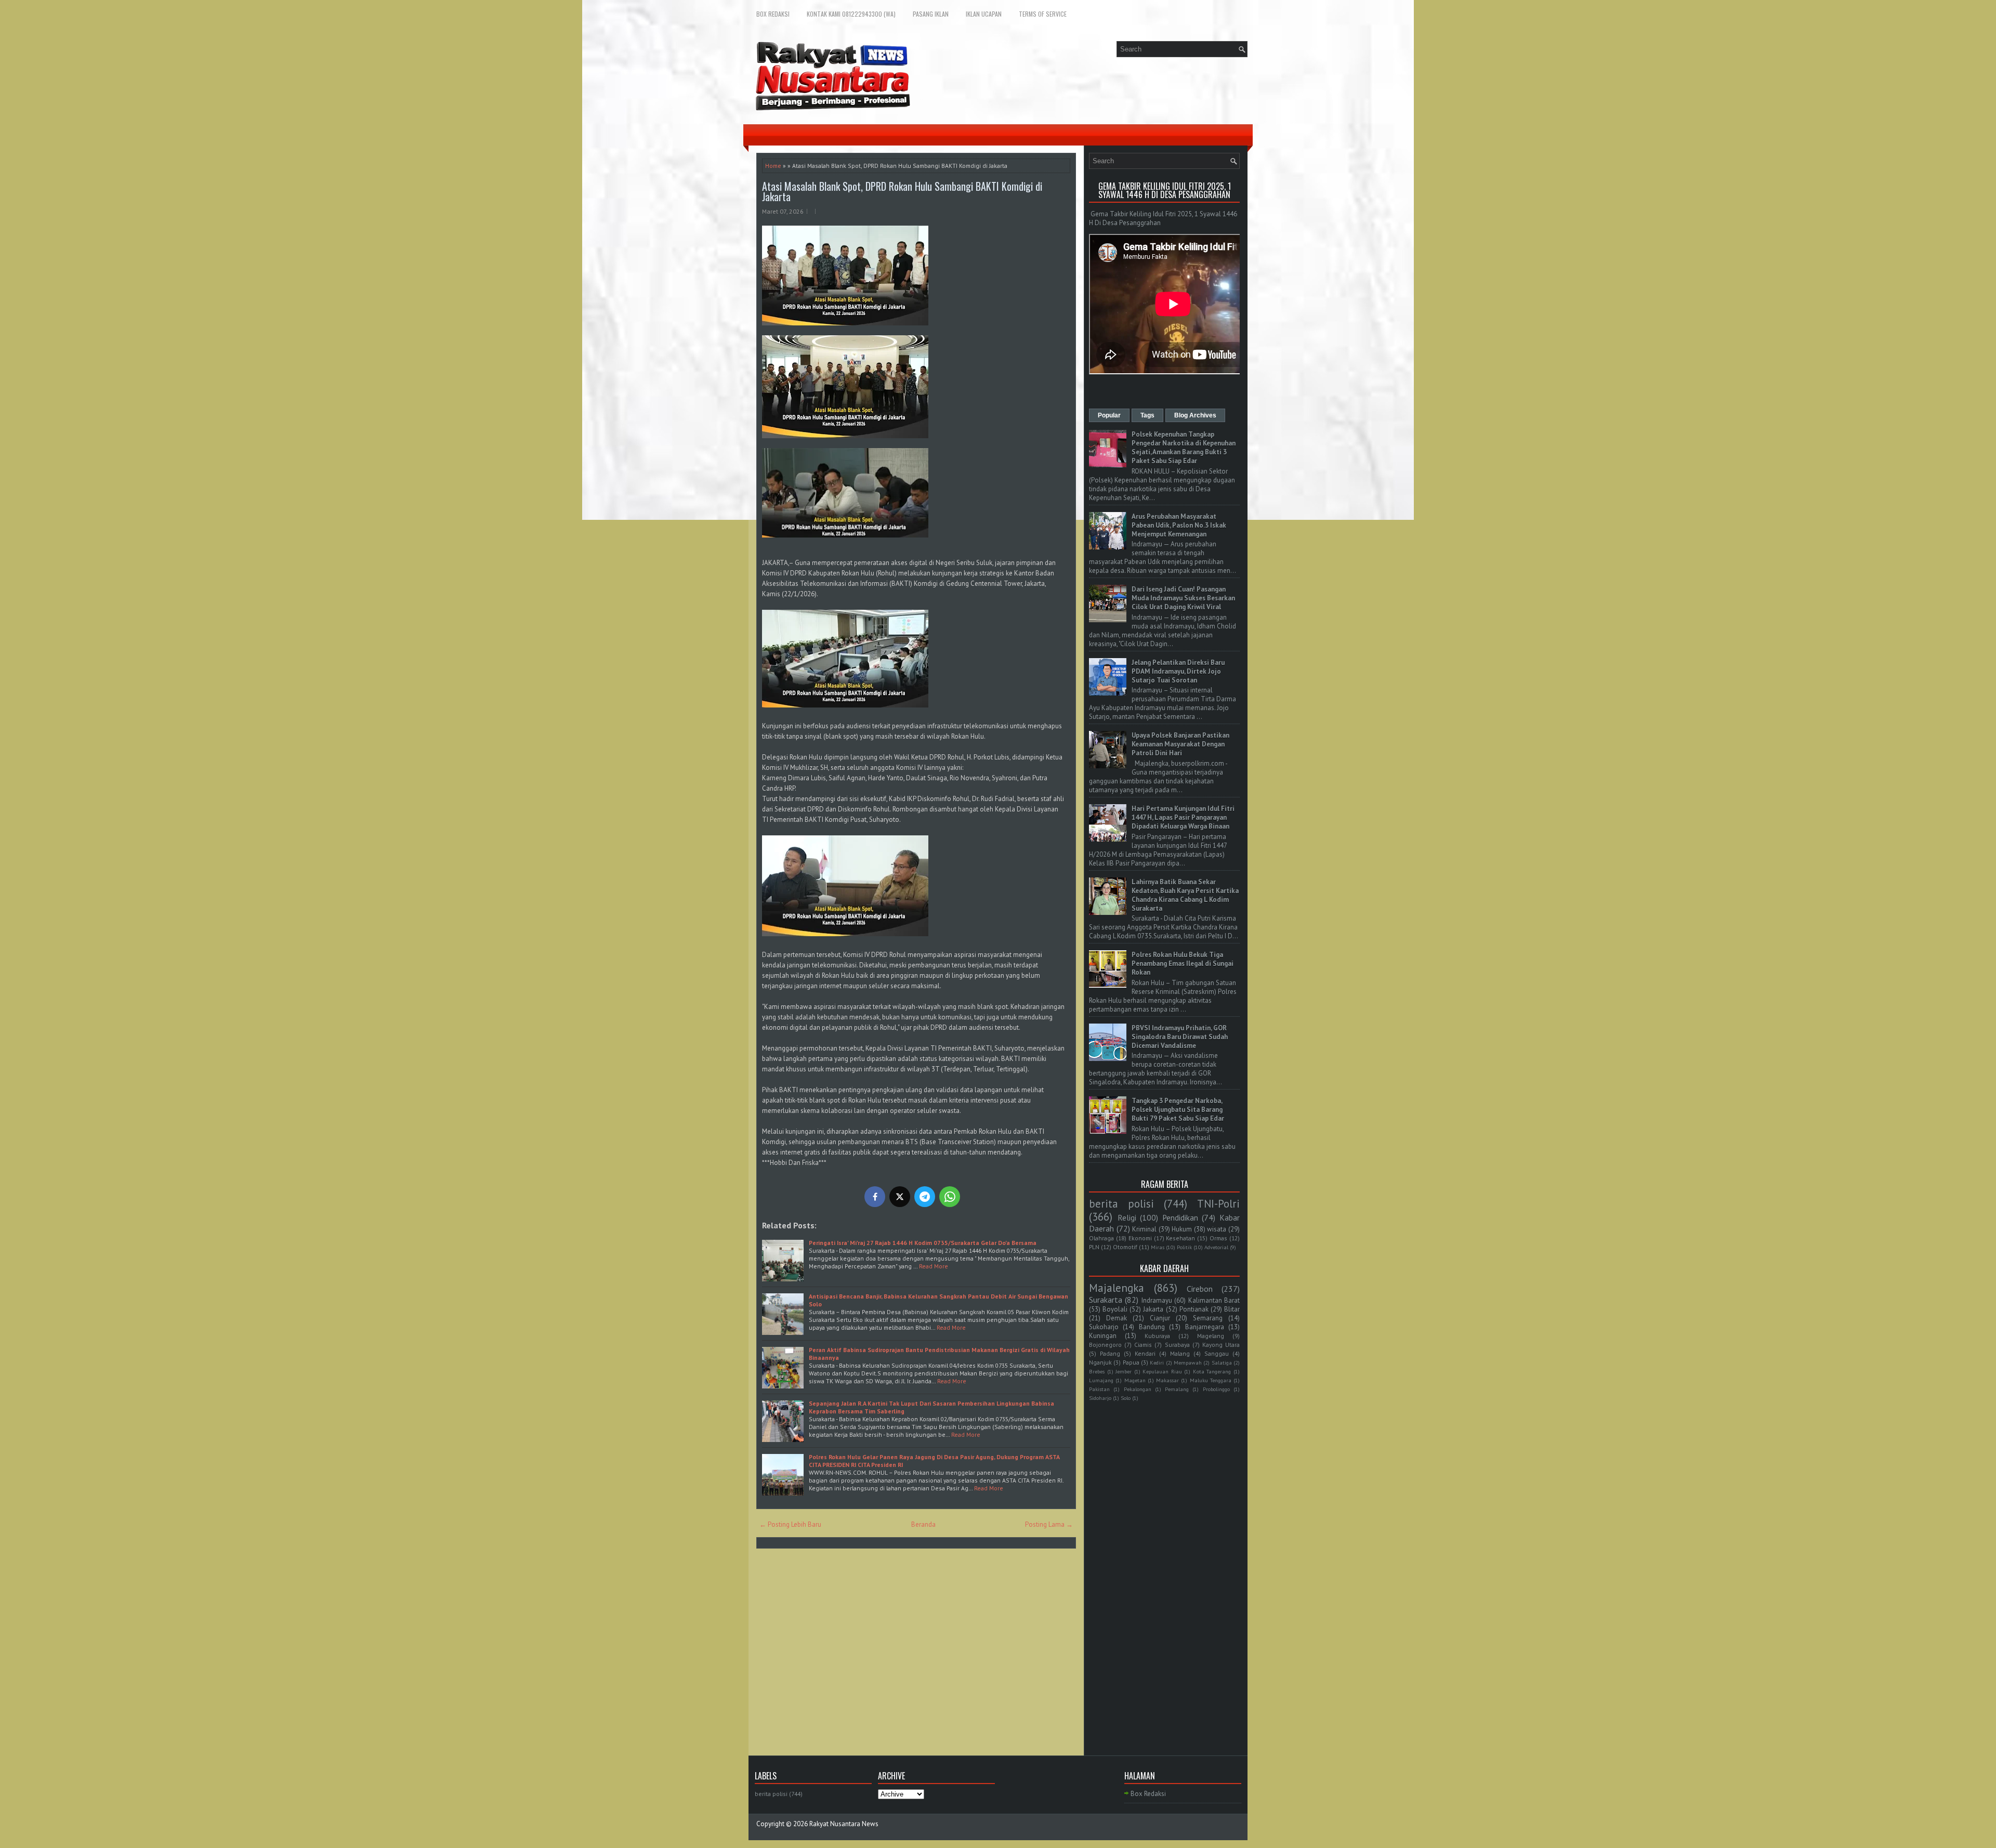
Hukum (1182, 1229)
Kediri (1157, 1362)
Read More (934, 1266)
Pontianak (1194, 1309)
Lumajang (1101, 1380)
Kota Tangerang (1212, 1371)
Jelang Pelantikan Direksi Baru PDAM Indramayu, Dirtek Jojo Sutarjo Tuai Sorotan (1178, 671)
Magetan (1135, 1380)
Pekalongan (1138, 1389)
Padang (1110, 1353)
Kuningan (1103, 1336)
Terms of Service (1043, 14)
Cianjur (1160, 1318)
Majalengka (1117, 1288)
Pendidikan (1180, 1217)
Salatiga (1222, 1362)
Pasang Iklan (931, 14)
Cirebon (1200, 1289)
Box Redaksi (773, 14)
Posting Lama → (1049, 1524)
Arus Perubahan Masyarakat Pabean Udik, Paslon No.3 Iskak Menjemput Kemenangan (1179, 525)
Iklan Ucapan (984, 14)
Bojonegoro (1105, 1345)
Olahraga (1101, 1238)
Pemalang (1177, 1389)
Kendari (1145, 1353)
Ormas (1218, 1238)
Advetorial (1216, 1247)
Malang (1180, 1353)
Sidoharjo (1100, 1398)
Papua (1131, 1362)
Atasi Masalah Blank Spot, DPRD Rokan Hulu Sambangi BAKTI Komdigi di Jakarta (902, 191)
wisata (1217, 1229)
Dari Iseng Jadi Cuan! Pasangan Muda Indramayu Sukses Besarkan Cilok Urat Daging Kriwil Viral (1183, 598)
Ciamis (1143, 1345)
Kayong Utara (1221, 1345)
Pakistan (1099, 1389)
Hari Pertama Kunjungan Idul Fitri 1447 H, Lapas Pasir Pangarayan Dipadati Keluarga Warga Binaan (1183, 817)
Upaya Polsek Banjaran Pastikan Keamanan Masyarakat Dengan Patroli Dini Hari (1180, 744)
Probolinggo (1216, 1389)
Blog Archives (1195, 415)
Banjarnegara (1205, 1327)
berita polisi (1121, 1204)
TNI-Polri (1218, 1204)
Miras (1158, 1247)
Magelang (1211, 1336)
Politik (1184, 1247)
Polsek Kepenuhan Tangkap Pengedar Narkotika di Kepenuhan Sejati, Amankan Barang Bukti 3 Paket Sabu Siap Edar (1184, 448)
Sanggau (1217, 1353)
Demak (1117, 1318)
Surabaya (1177, 1345)
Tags (1147, 415)
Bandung (1152, 1327)
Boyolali (1115, 1309)
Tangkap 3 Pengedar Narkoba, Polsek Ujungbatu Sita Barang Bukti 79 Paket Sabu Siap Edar (1178, 1110)
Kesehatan (1180, 1238)
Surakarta (1106, 1300)
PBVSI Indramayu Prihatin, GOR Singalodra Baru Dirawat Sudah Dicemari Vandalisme (1180, 1037)
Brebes (1097, 1371)
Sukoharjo (1104, 1327)
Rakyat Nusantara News (844, 1824)
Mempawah (1188, 1362)
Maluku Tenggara (1211, 1380)
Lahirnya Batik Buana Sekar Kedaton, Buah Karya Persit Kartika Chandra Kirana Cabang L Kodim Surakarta (1185, 895)
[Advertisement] (1164, 1566)
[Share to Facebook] (875, 1197)
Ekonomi (1140, 1238)
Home (773, 166)
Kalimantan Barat (1214, 1300)
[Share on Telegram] (925, 1197)
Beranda (923, 1524)
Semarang (1208, 1318)
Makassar (1167, 1380)
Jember (1124, 1371)
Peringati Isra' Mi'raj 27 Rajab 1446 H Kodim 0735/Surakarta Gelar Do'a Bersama (923, 1243)
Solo (1126, 1398)
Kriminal (1144, 1229)
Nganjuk (1100, 1362)
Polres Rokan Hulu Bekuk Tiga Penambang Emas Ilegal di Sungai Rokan (1183, 964)
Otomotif (1125, 1247)
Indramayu (1157, 1300)
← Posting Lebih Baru (790, 1524)
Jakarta (1153, 1309)
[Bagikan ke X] (900, 1197)
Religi (1127, 1217)
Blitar (1232, 1309)
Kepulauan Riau (1162, 1371)
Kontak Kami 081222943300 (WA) (851, 14)
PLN (1094, 1247)
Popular (1109, 415)
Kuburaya (1157, 1336)
